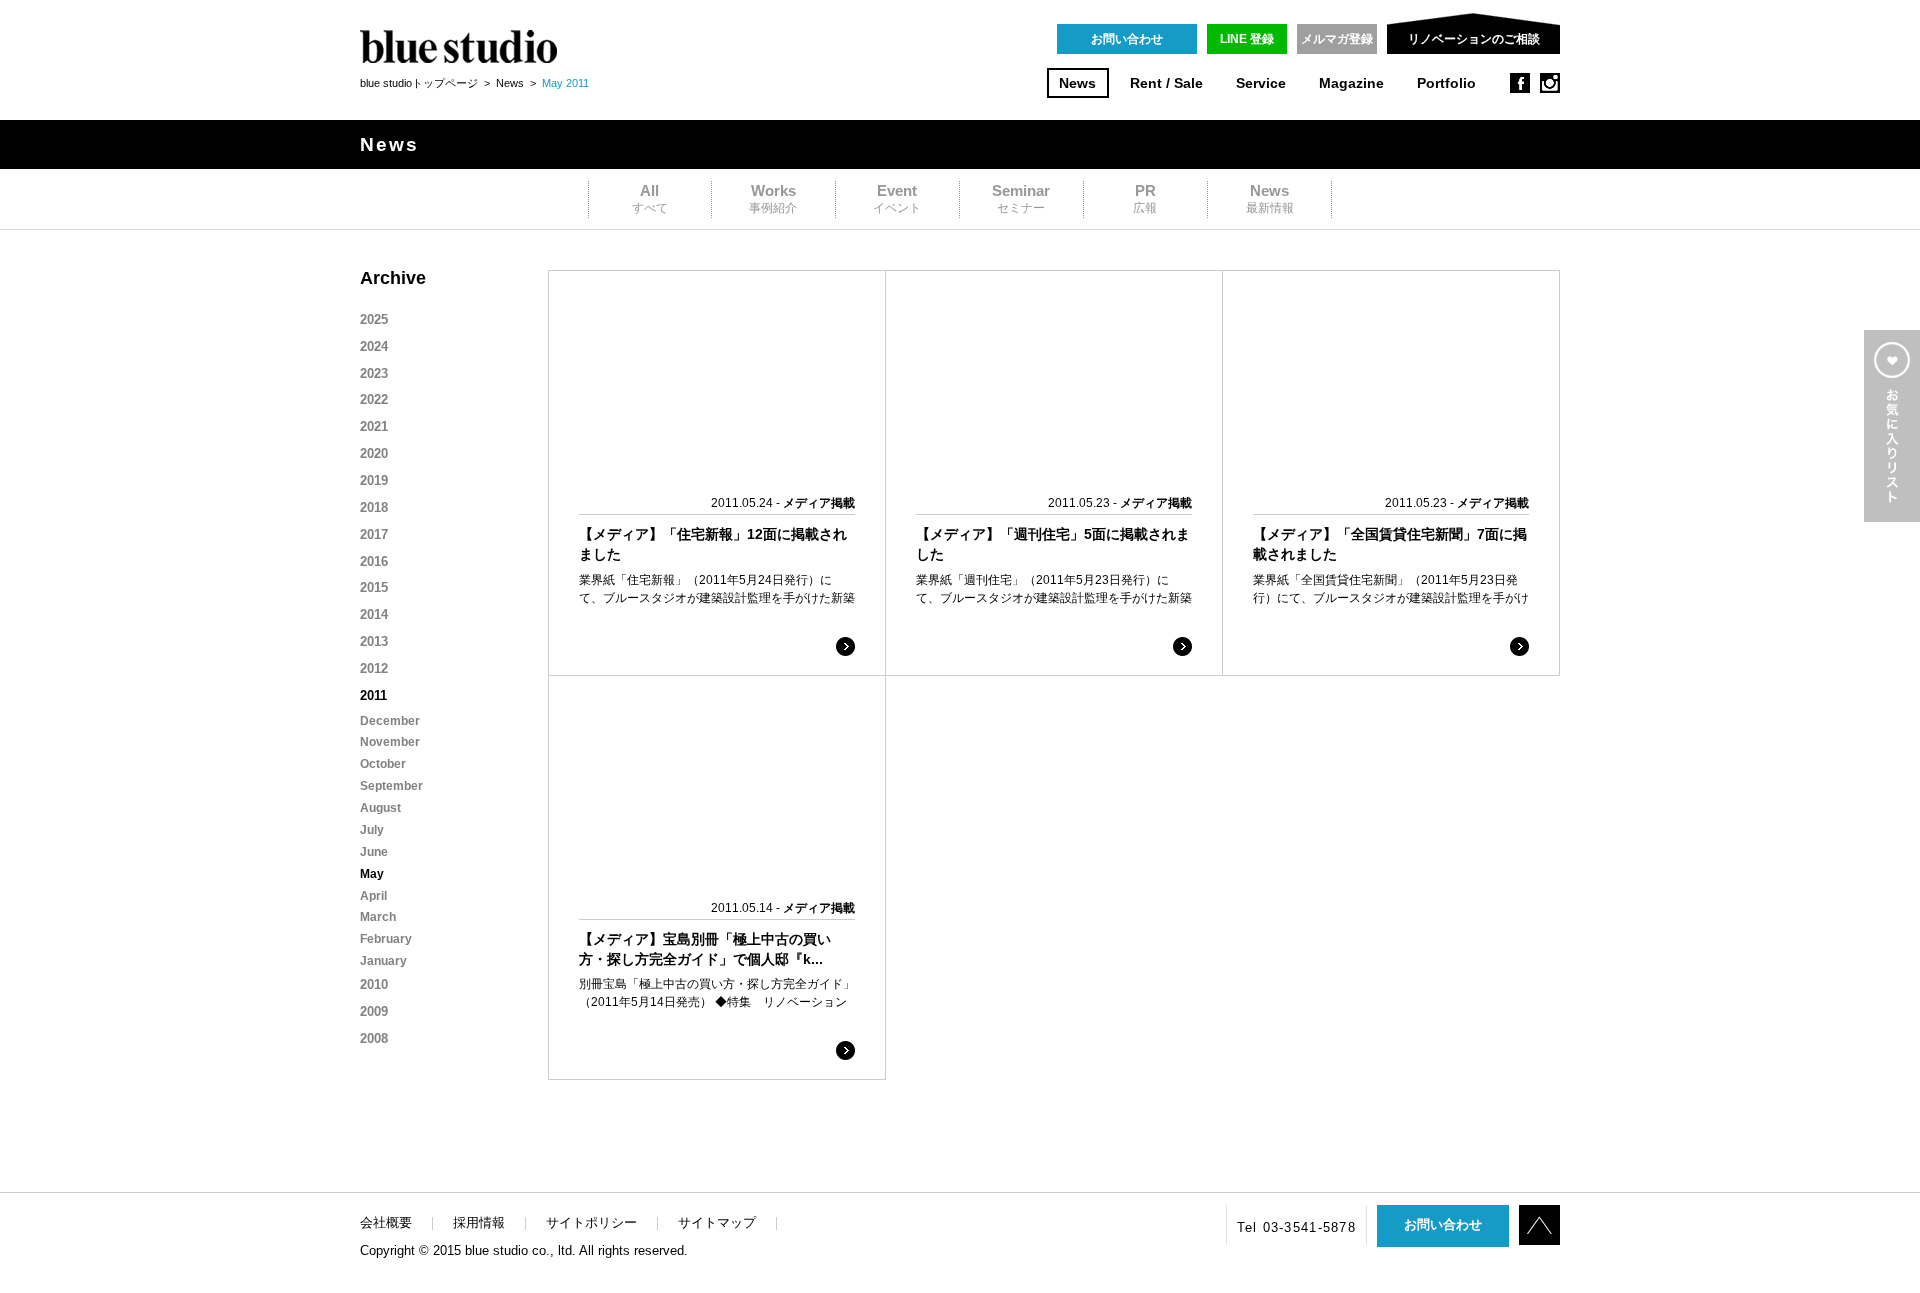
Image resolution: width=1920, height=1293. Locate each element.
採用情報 (479, 1222)
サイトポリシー (591, 1222)
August (380, 808)
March (378, 917)
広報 (1145, 198)
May (372, 874)
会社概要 (386, 1222)
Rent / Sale (1166, 83)
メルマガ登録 (1337, 39)
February (386, 939)
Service (1261, 83)
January (383, 961)
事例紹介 (773, 198)
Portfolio (1446, 83)
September (391, 786)
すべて (650, 198)
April (373, 896)
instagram (1550, 83)
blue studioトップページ (419, 83)
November (390, 742)
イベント (897, 198)
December (390, 721)
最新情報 (1270, 198)
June (374, 852)
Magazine (1351, 83)
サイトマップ (717, 1222)
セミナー (1021, 198)
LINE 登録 (1247, 39)
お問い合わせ (1127, 39)
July (372, 830)
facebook (1520, 83)
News (1077, 83)
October (383, 764)
